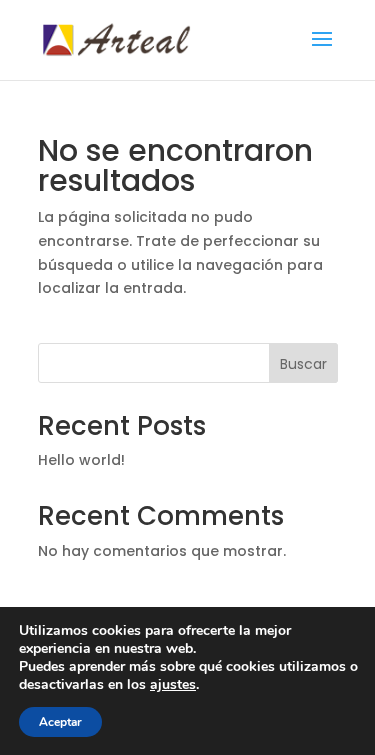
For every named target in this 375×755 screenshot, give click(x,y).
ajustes (173, 685)
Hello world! (81, 460)
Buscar (303, 364)
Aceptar (60, 722)
